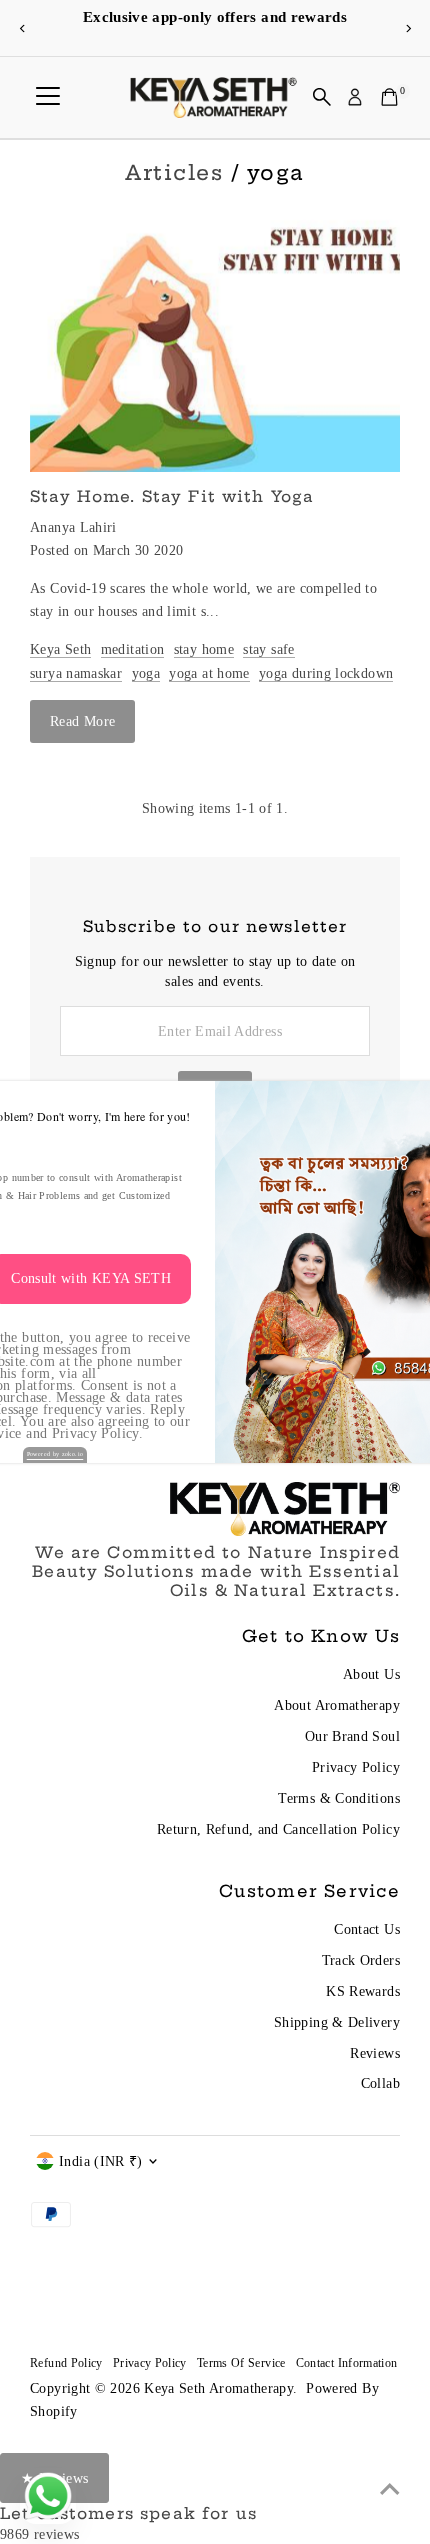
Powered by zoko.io (55, 1454)
